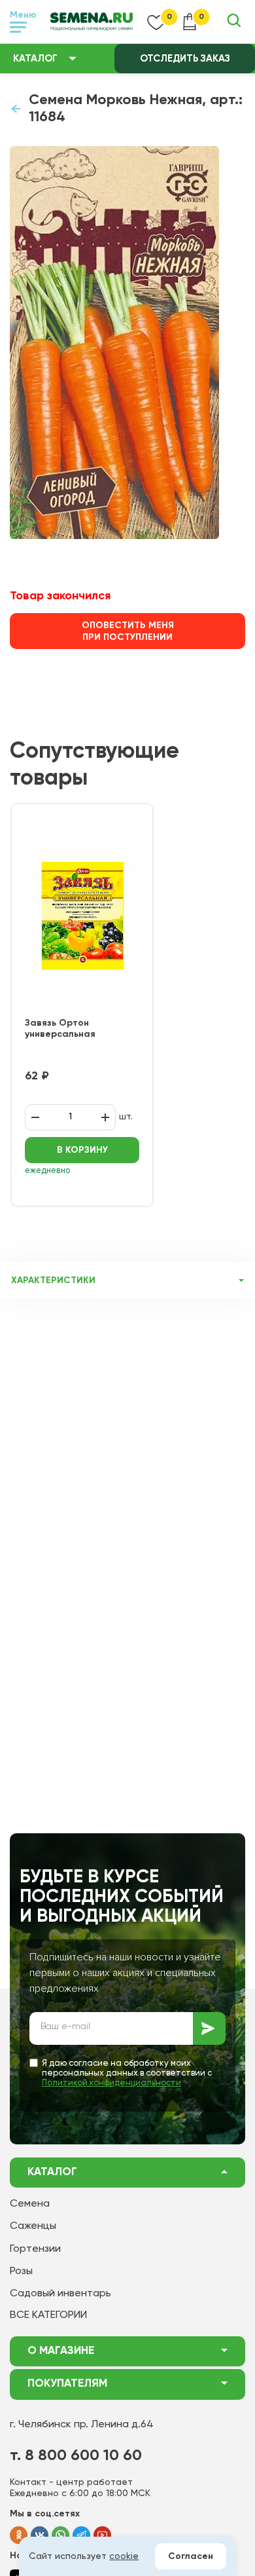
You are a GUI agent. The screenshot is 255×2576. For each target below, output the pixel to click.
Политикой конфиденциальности (111, 2083)
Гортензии (35, 2249)
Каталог (35, 59)
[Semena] (92, 22)
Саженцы (33, 2226)
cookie (124, 2556)
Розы (21, 2271)
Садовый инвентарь (60, 2294)
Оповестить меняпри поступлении (128, 631)
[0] (156, 22)
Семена (30, 2204)
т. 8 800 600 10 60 (76, 2455)
